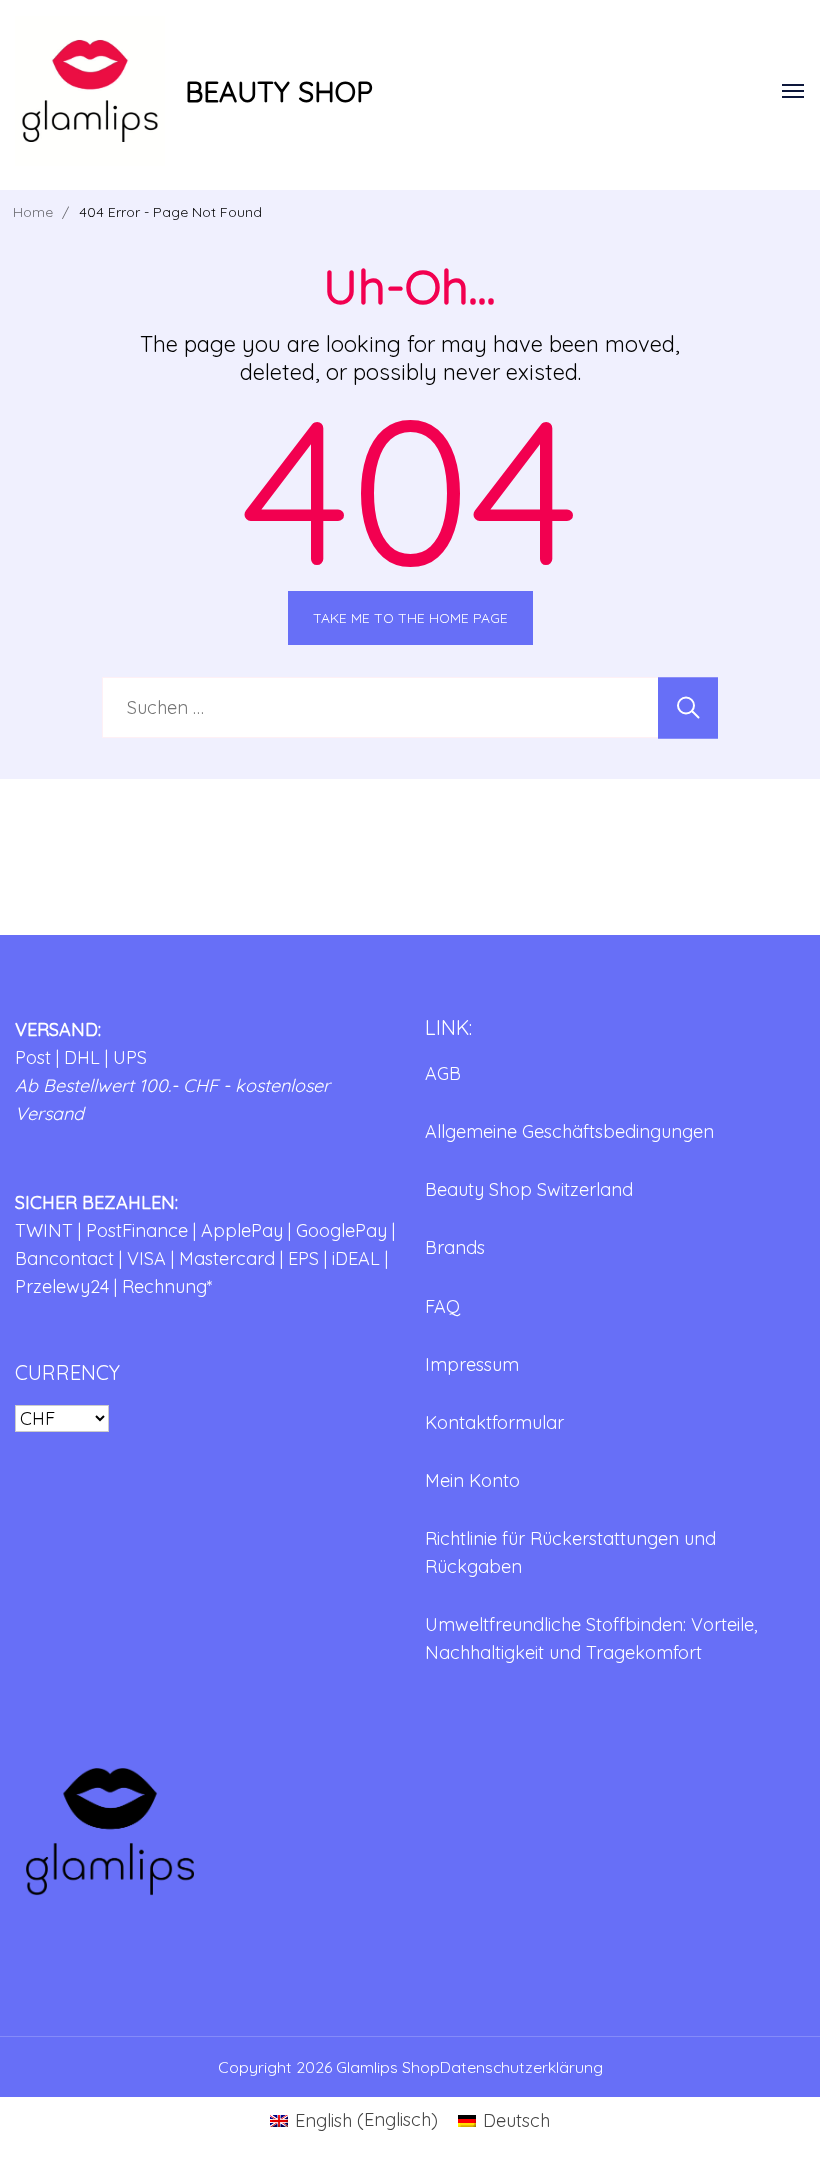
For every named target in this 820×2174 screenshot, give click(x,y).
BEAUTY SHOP (279, 91)
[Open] (793, 91)
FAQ (442, 1306)
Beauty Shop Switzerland (529, 1189)
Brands (455, 1247)
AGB (443, 1073)
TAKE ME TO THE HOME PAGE (410, 617)
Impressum (472, 1364)
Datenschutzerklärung (521, 2067)
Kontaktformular (494, 1422)
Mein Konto (472, 1480)
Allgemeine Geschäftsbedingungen (569, 1131)
